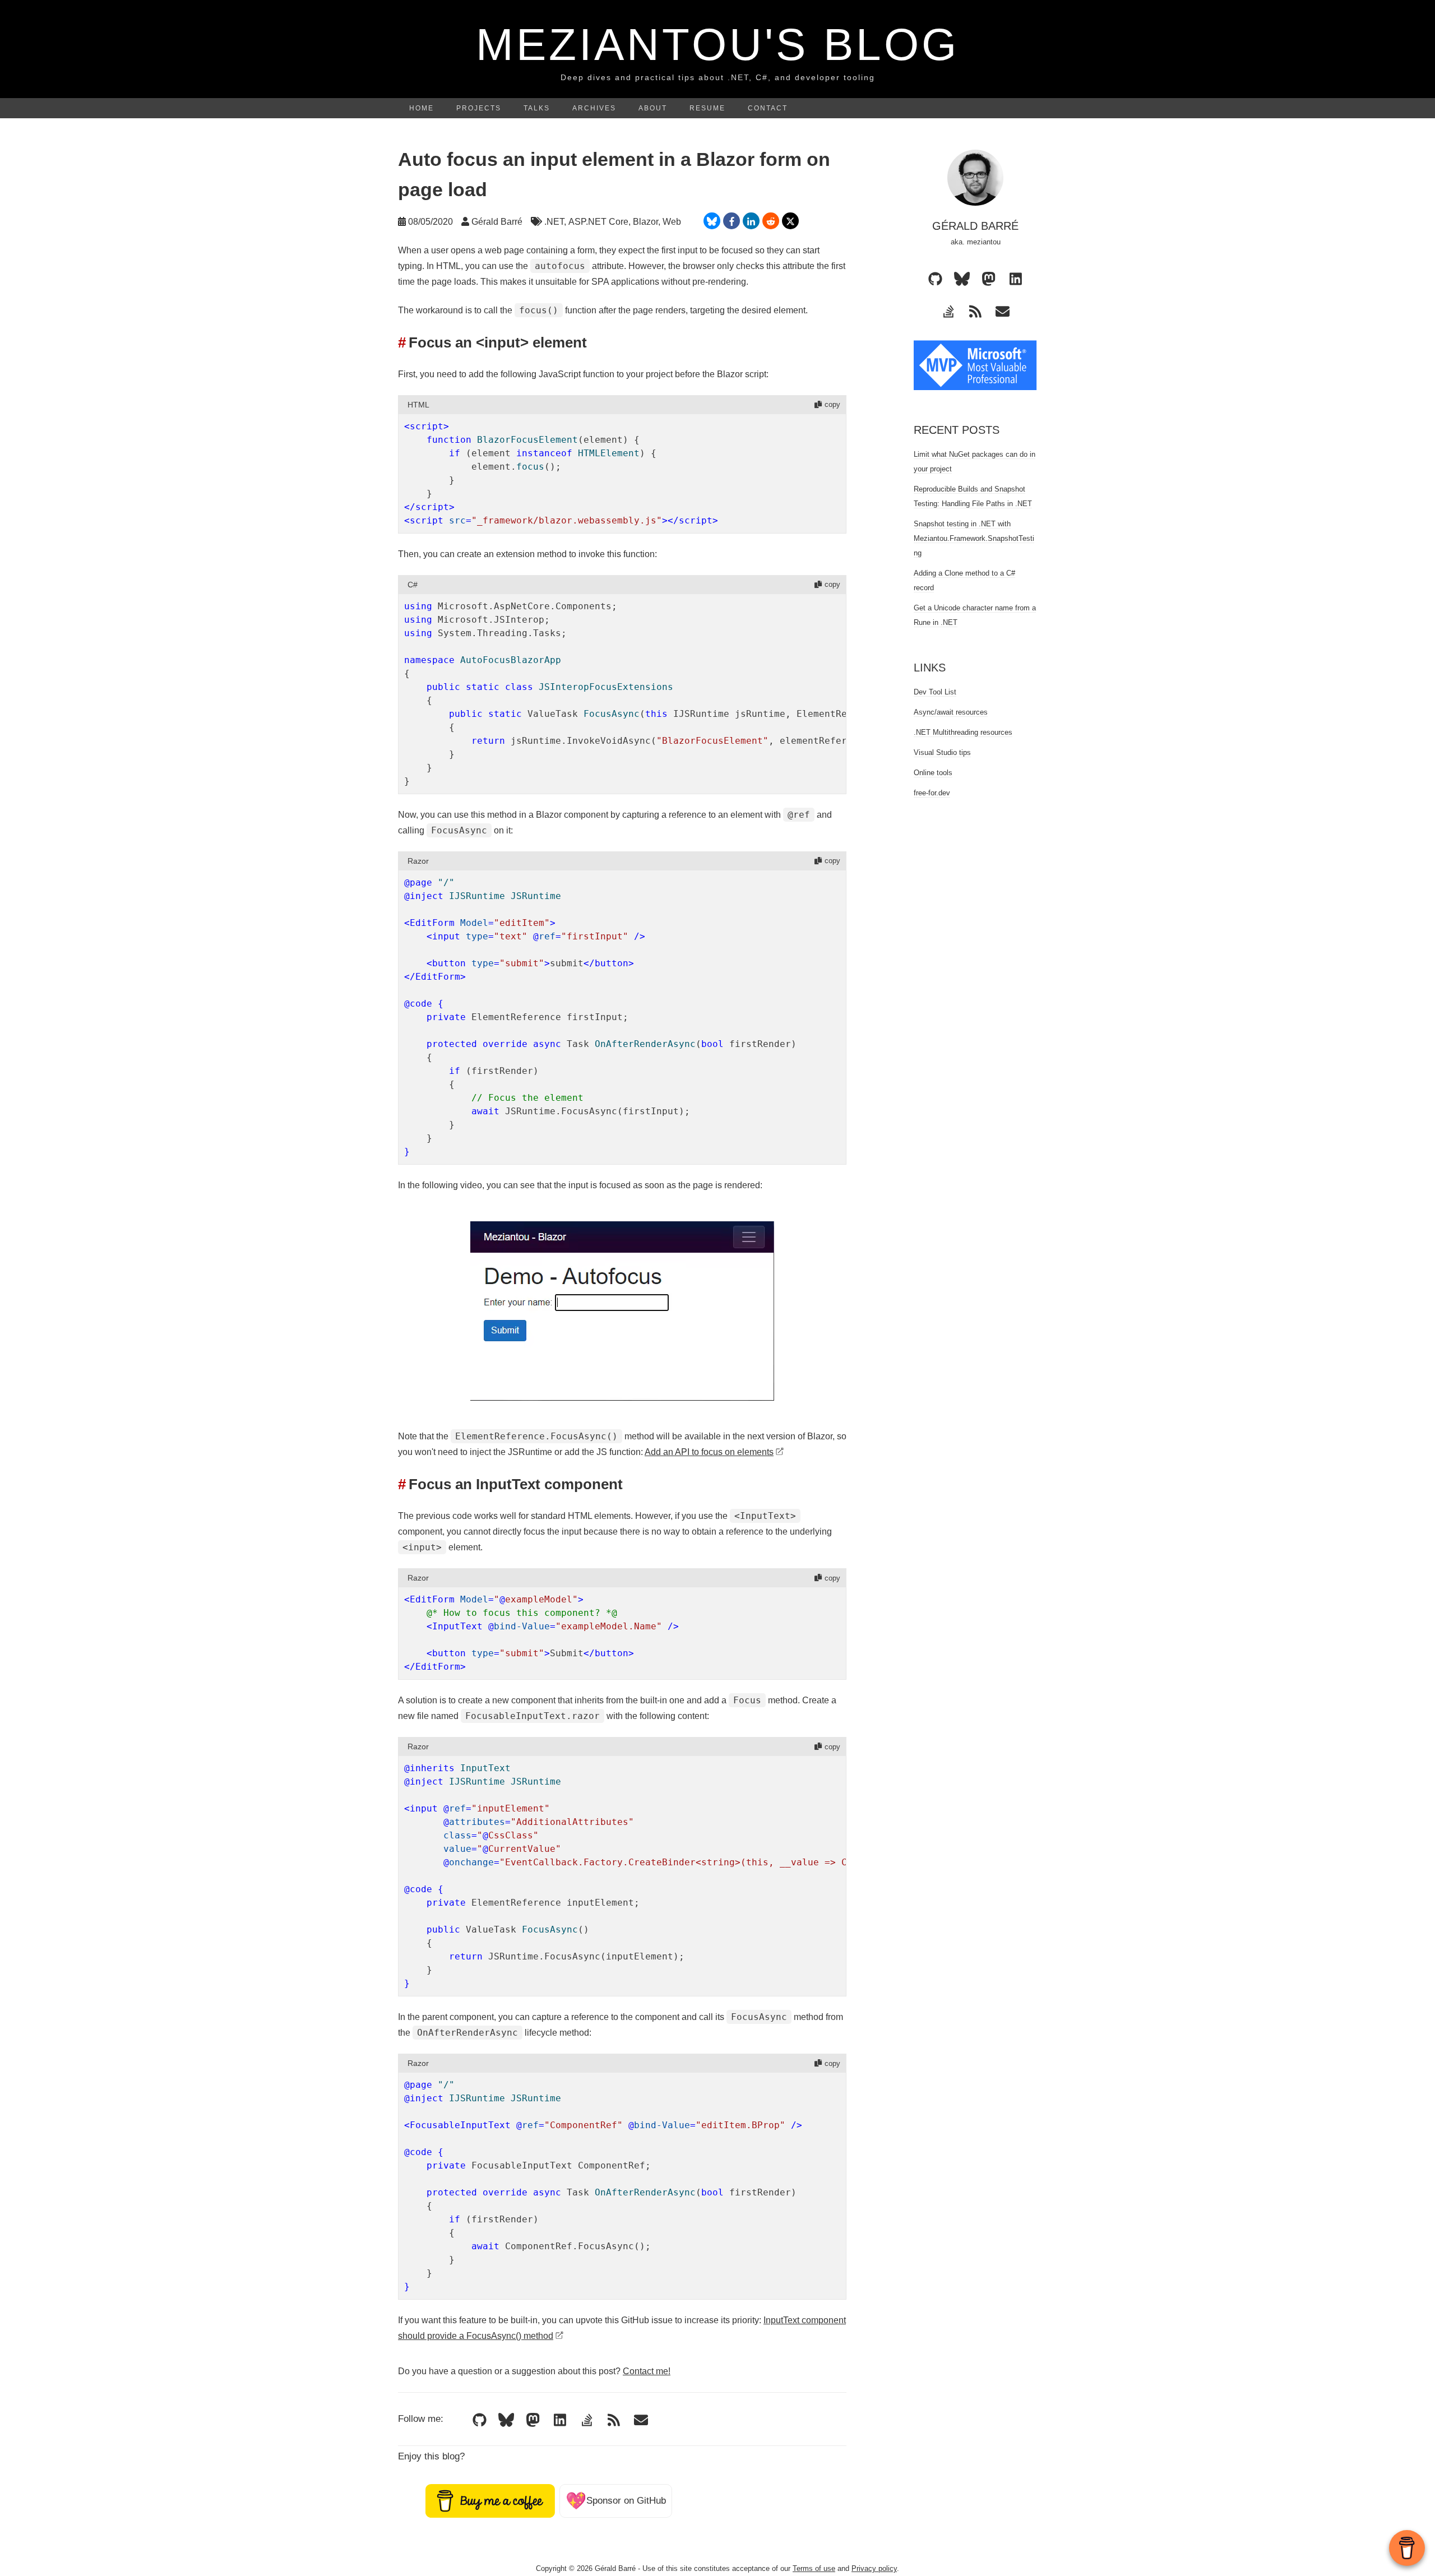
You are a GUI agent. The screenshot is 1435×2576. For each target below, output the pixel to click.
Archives (594, 108)
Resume (707, 108)
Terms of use (814, 2568)
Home (422, 108)
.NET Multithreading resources (963, 732)
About (653, 108)
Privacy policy (874, 2568)
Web (672, 222)
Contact (768, 108)
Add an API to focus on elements (709, 1452)
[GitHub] (479, 2420)
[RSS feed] (614, 2420)
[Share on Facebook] (732, 221)
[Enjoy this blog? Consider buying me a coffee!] (490, 2501)
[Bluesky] (506, 2420)
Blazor (645, 222)
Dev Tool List (935, 692)
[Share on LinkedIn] (751, 221)
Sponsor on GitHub (616, 2501)
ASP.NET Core (598, 222)
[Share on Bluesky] (712, 221)
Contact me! (647, 2371)
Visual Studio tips (942, 752)
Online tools (933, 773)
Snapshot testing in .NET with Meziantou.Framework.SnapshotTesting (974, 538)
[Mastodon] (533, 2420)
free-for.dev (932, 793)
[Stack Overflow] (587, 2420)
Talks (537, 108)
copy (832, 404)
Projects (479, 108)
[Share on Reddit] (771, 221)
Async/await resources (951, 712)
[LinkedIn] (560, 2420)
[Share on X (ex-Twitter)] (790, 221)
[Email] (641, 2420)
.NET (554, 222)
